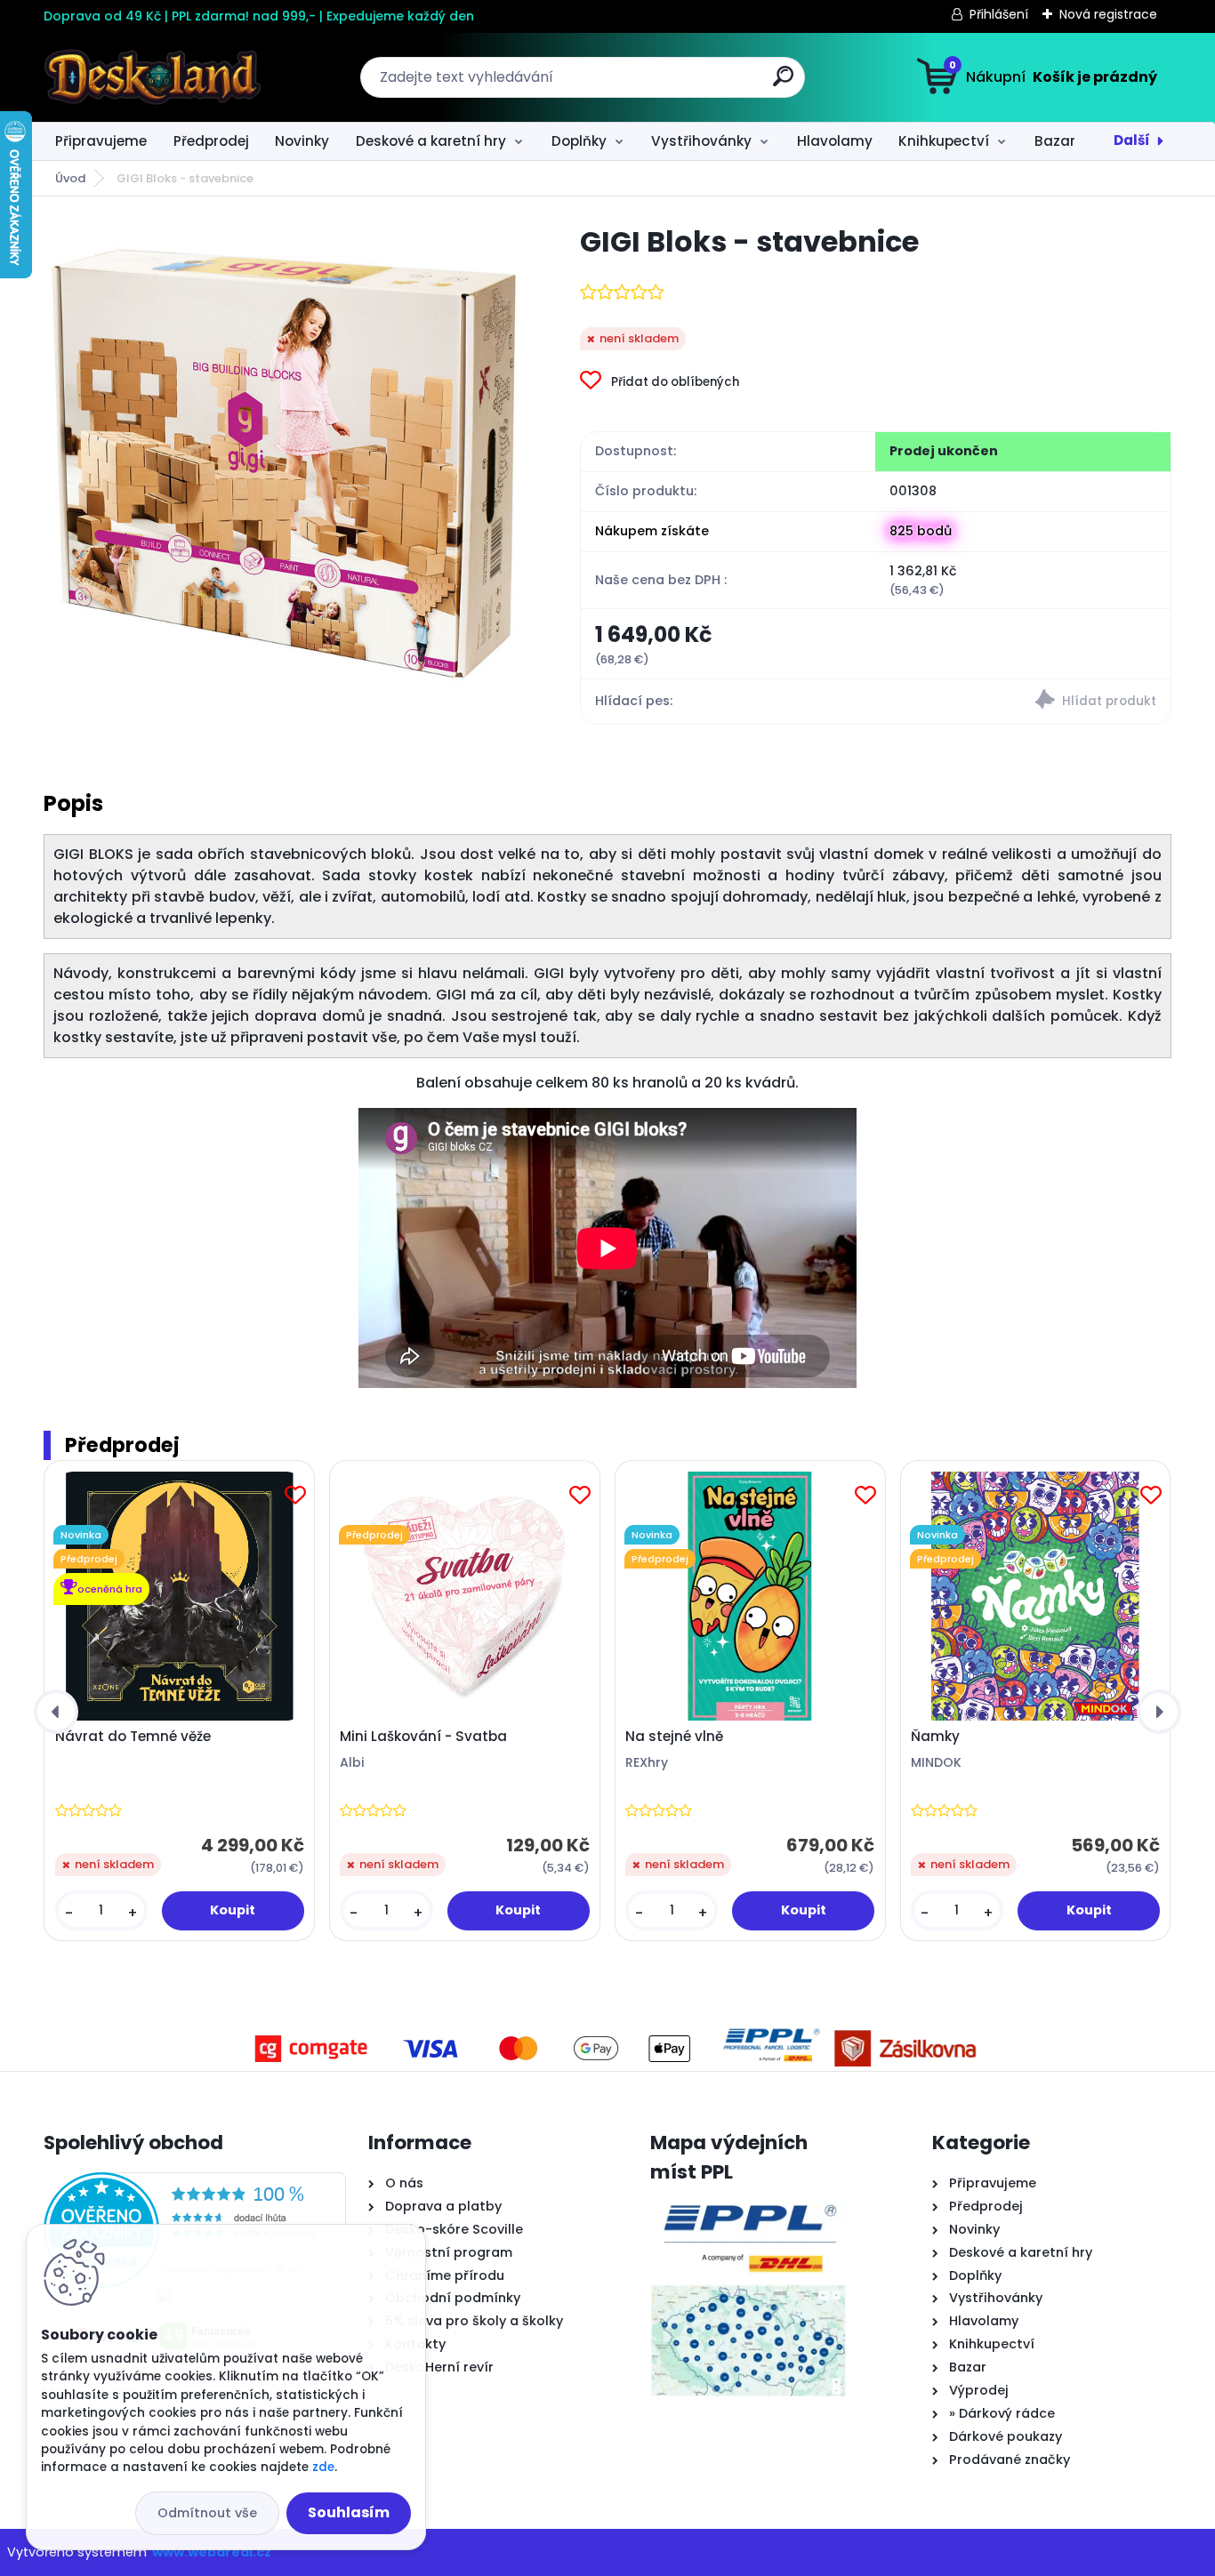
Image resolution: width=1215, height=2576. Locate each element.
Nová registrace (1108, 14)
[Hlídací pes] (1023, 702)
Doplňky (579, 141)
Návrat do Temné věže (133, 1737)
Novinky (302, 141)
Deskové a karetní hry (431, 141)
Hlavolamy (835, 141)
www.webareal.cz (212, 2552)
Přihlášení (999, 14)
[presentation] (56, 1712)
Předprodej (211, 141)
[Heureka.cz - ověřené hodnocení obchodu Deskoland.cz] (195, 2183)
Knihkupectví (944, 141)
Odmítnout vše (207, 2513)
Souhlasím (349, 2512)
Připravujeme (101, 141)
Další (1132, 140)
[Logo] (153, 77)
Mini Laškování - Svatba (423, 1737)
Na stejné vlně (674, 1737)
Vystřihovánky (701, 141)
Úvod (70, 178)
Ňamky (935, 1737)
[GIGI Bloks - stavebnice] (283, 462)
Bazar (1055, 141)
